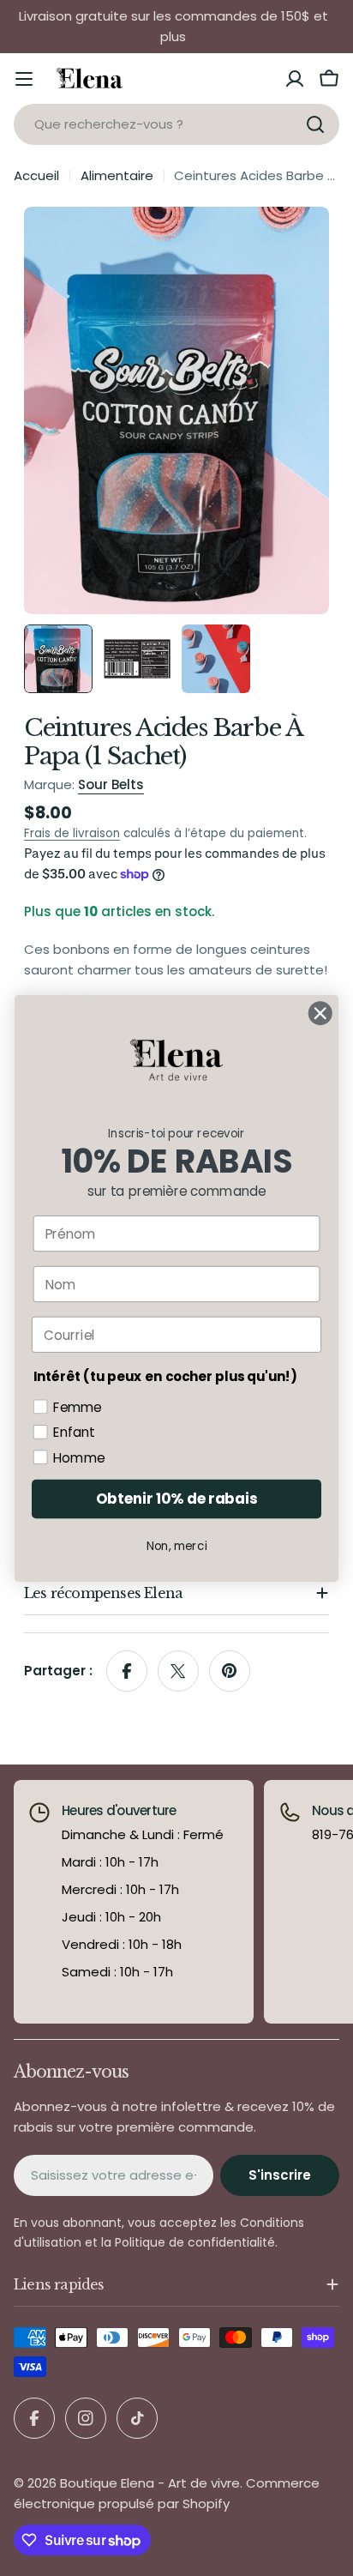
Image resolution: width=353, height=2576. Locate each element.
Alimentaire (117, 175)
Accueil (36, 175)
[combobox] (176, 124)
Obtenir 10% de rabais (176, 1499)
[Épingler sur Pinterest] (230, 1671)
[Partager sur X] (178, 1671)
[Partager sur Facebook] (127, 1671)
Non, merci (177, 1545)
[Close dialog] (320, 1013)
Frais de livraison (72, 833)
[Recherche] (315, 124)
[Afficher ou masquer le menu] (24, 79)
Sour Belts (111, 784)
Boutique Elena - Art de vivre (150, 2483)
